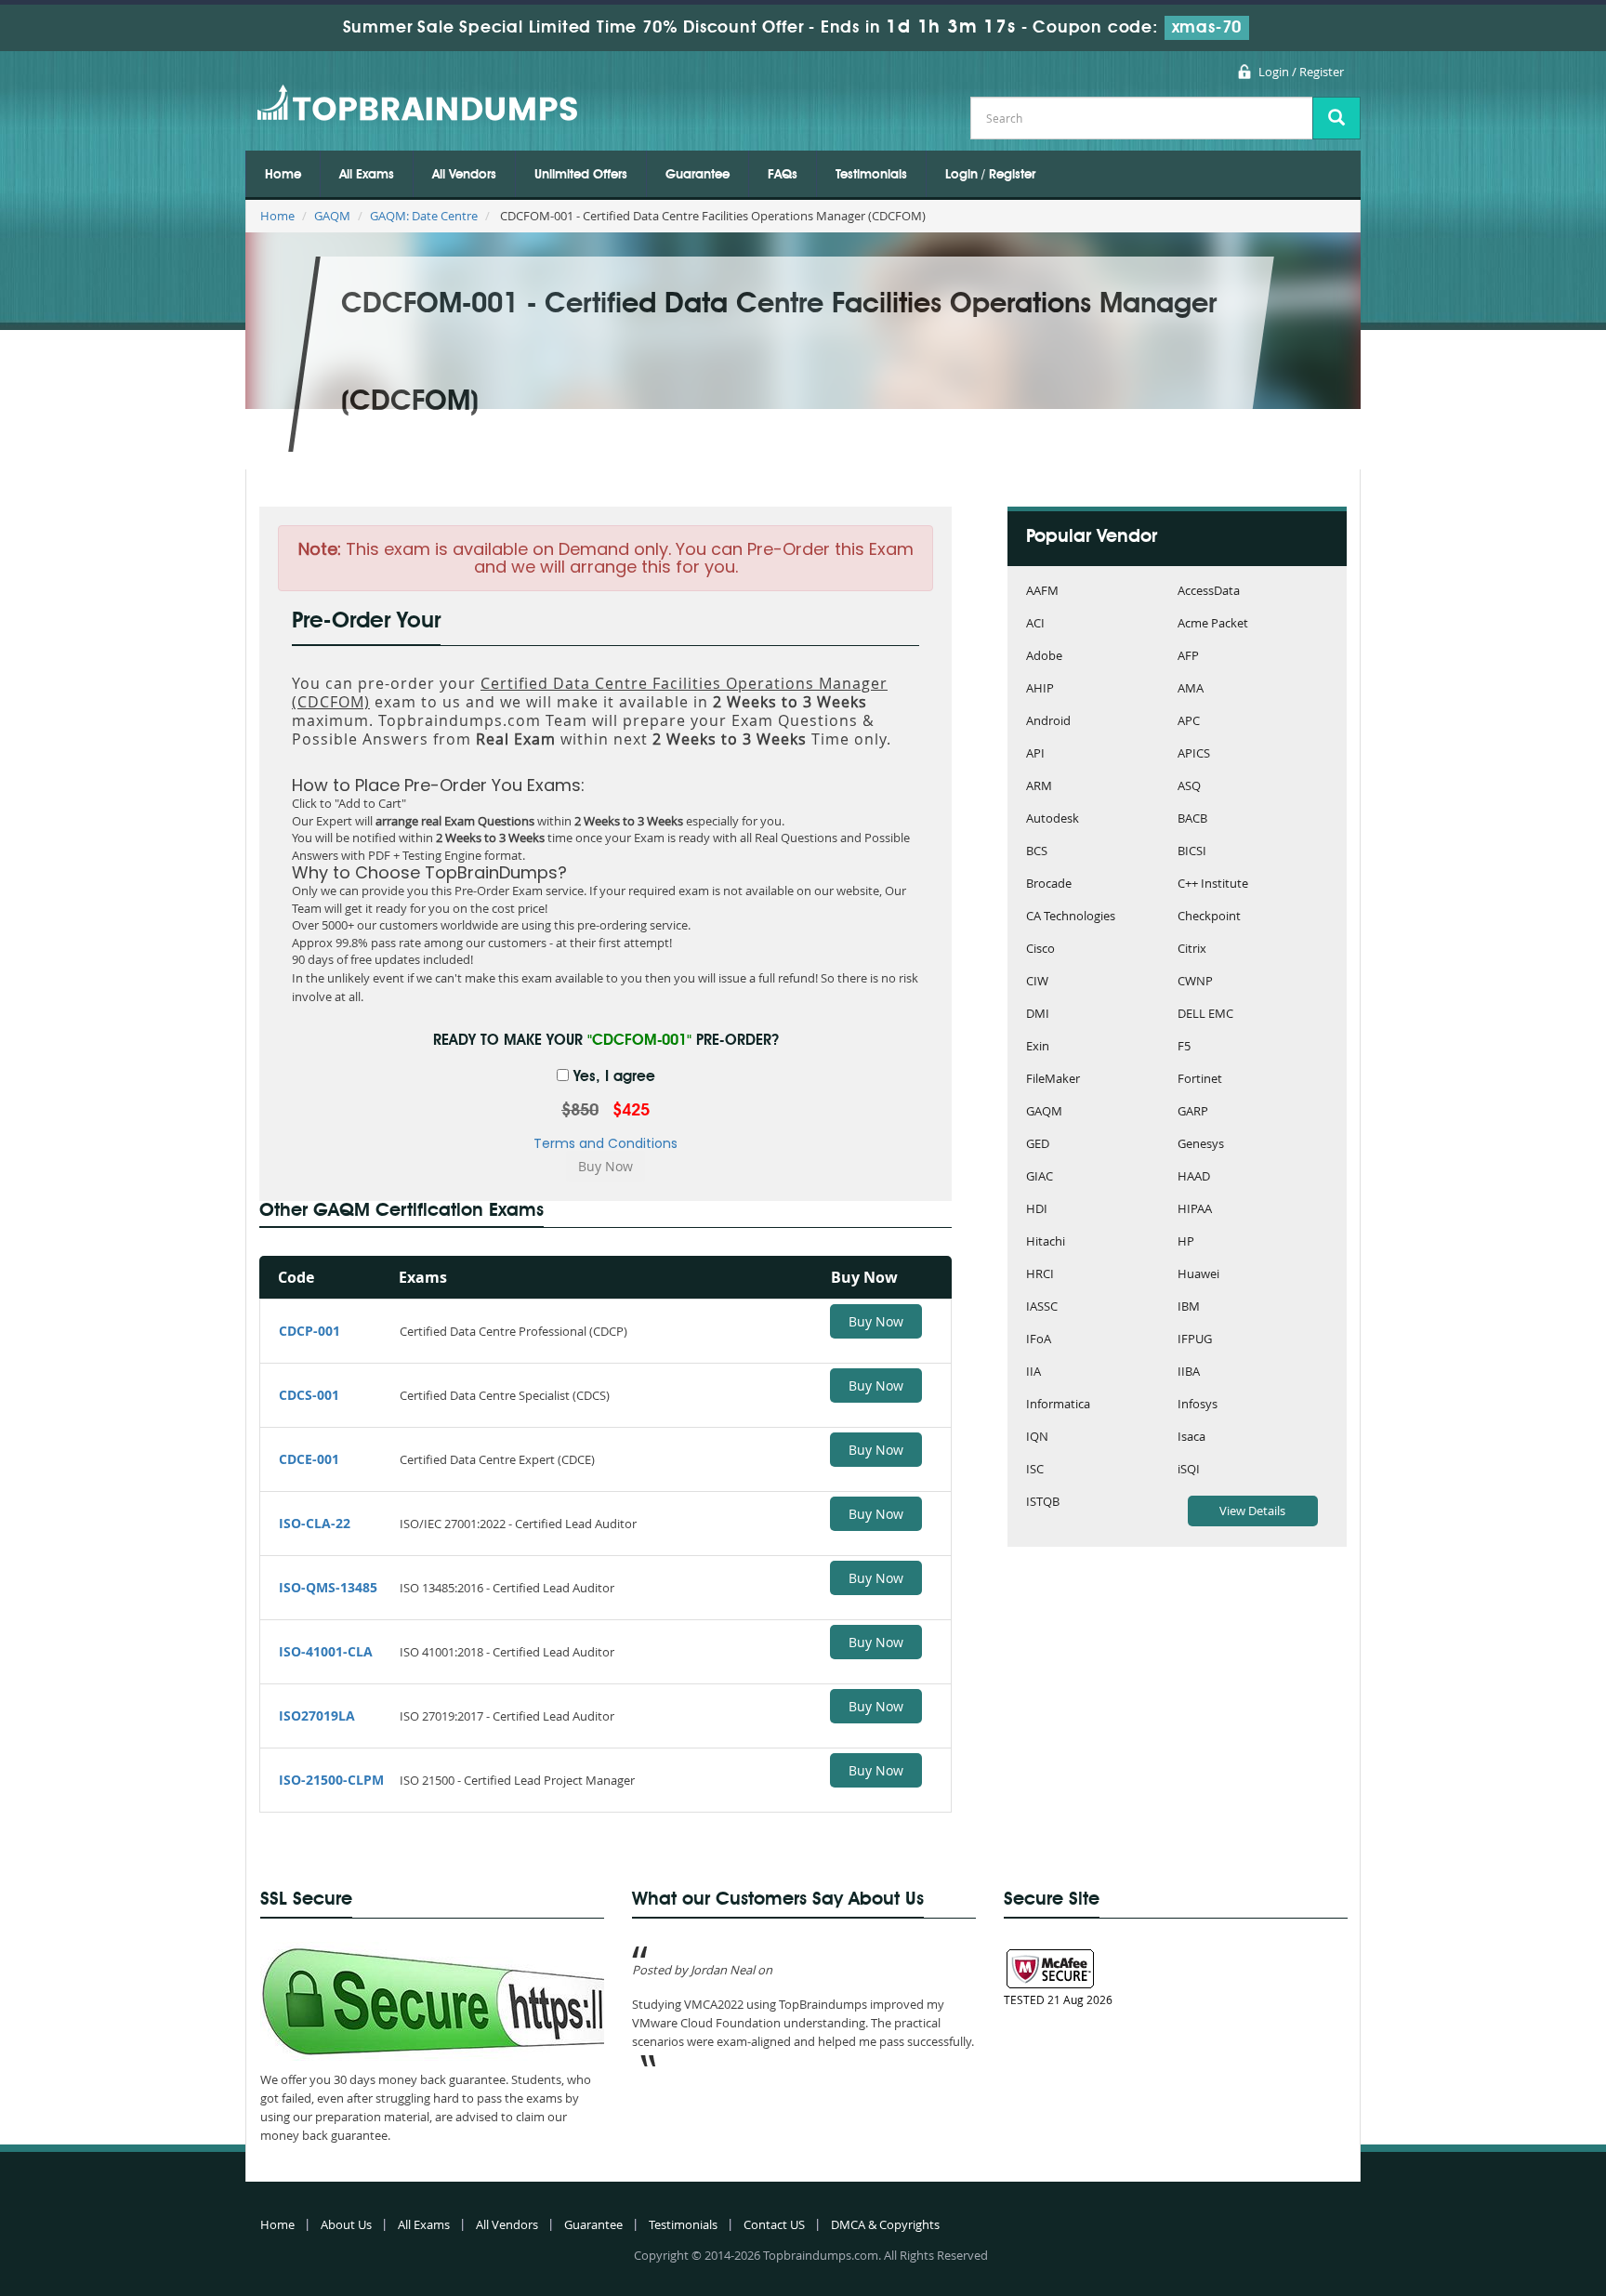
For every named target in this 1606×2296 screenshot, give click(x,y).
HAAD (1194, 1177)
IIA (1033, 1372)
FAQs (783, 175)
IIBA (1189, 1372)
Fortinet (1200, 1080)
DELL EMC (1205, 1015)
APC (1189, 722)
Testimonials (871, 175)
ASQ (1189, 787)
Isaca (1191, 1438)
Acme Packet (1213, 624)
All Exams (367, 175)
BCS (1037, 852)
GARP (1193, 1112)
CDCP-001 (309, 1331)
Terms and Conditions (606, 1143)
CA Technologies (1071, 917)
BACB (1192, 819)
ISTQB (1043, 1503)
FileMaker (1053, 1080)
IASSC (1042, 1307)
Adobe (1044, 657)
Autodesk (1053, 819)
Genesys (1201, 1145)
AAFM (1042, 592)
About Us (346, 2224)
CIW (1037, 982)
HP (1186, 1242)
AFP (1188, 657)
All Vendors (464, 175)
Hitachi (1046, 1242)
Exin (1038, 1047)
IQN (1037, 1438)
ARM (1039, 787)
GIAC (1040, 1177)
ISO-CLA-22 (315, 1523)
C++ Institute (1213, 884)
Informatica (1058, 1405)
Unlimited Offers (581, 175)
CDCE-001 (309, 1459)
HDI (1037, 1210)
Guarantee (698, 175)
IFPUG (1195, 1340)
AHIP (1040, 689)
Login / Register (1301, 72)
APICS (1194, 754)
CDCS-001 (309, 1395)
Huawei (1198, 1275)
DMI (1038, 1015)
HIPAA (1195, 1210)
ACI (1035, 624)
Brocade (1049, 884)
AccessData (1209, 592)
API (1035, 754)
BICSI (1192, 852)
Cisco (1040, 950)
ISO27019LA (317, 1715)
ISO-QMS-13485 (328, 1587)
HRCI (1040, 1275)
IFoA (1039, 1340)
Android (1048, 722)
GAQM (332, 216)
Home (283, 175)
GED (1038, 1145)
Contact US (774, 2224)
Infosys (1198, 1405)
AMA (1191, 689)
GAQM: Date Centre (424, 216)
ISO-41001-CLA (326, 1651)
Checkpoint (1209, 917)
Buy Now (876, 1321)
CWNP (1195, 982)
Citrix (1192, 950)
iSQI (1189, 1470)
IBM (1189, 1307)
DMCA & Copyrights (885, 2224)
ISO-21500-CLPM (331, 1780)
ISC (1035, 1470)
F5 (1184, 1047)
